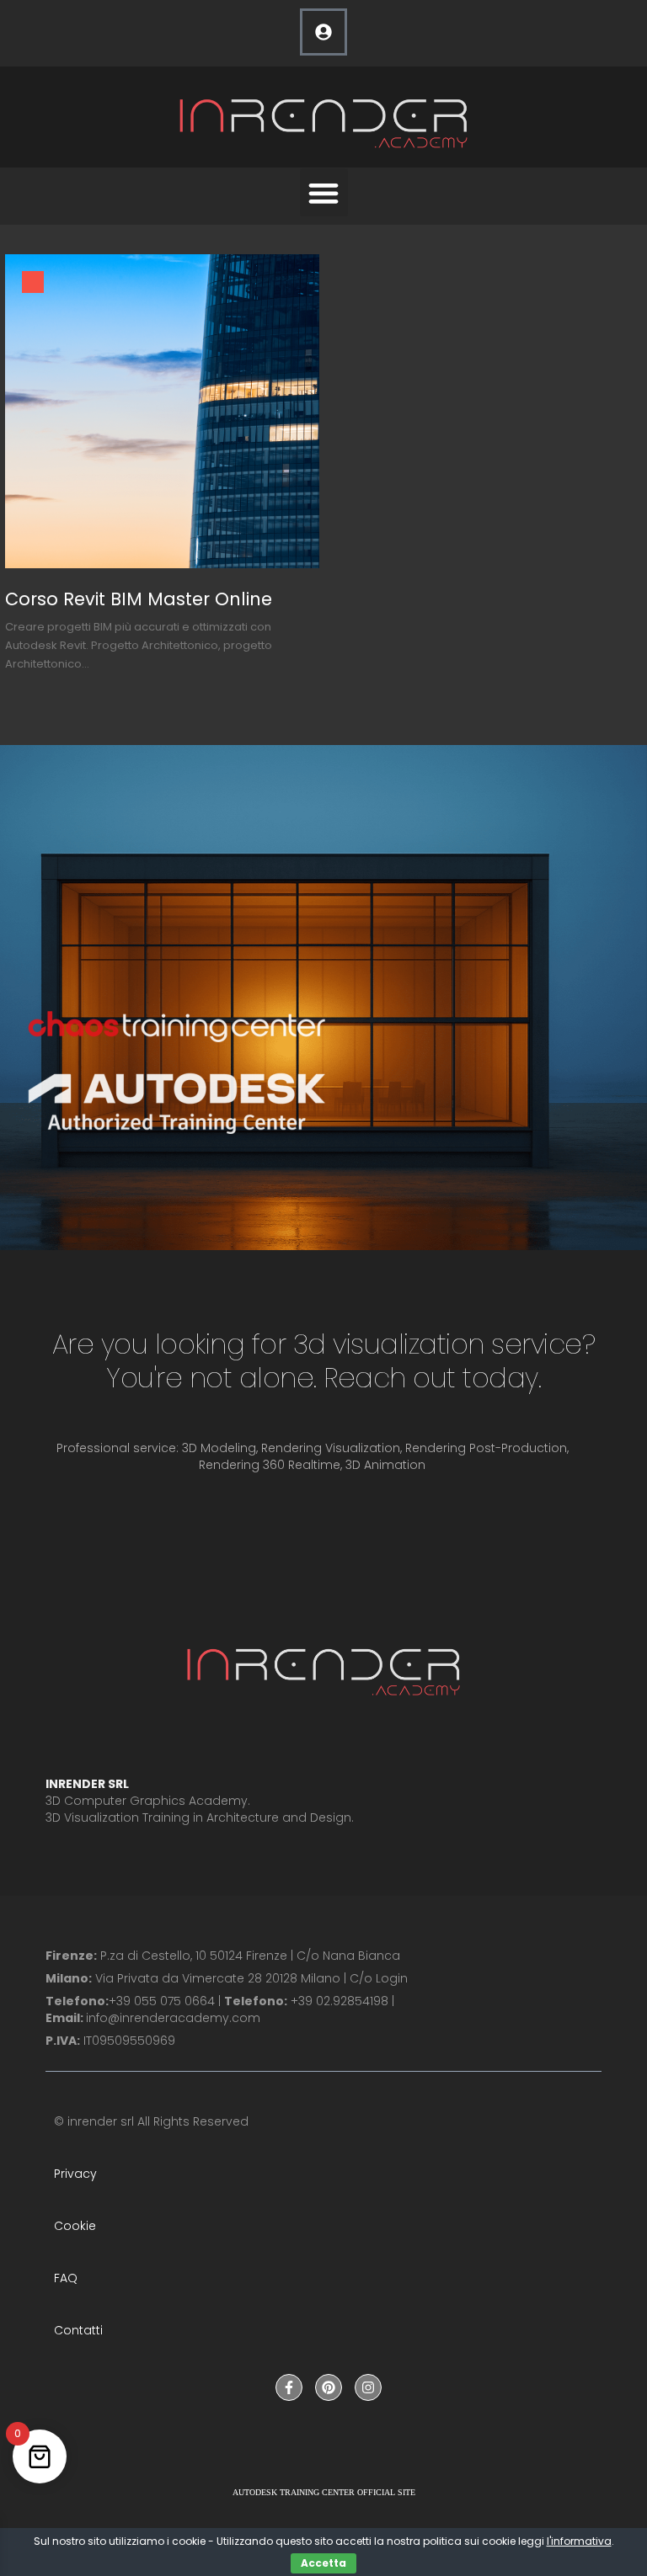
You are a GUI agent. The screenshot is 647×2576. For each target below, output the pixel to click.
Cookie (75, 2226)
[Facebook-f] (289, 2387)
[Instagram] (368, 2387)
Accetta (323, 2563)
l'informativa (579, 2541)
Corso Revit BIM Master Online (139, 599)
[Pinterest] (329, 2387)
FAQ (66, 2278)
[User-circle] (323, 32)
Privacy (75, 2174)
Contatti (78, 2330)
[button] (324, 192)
